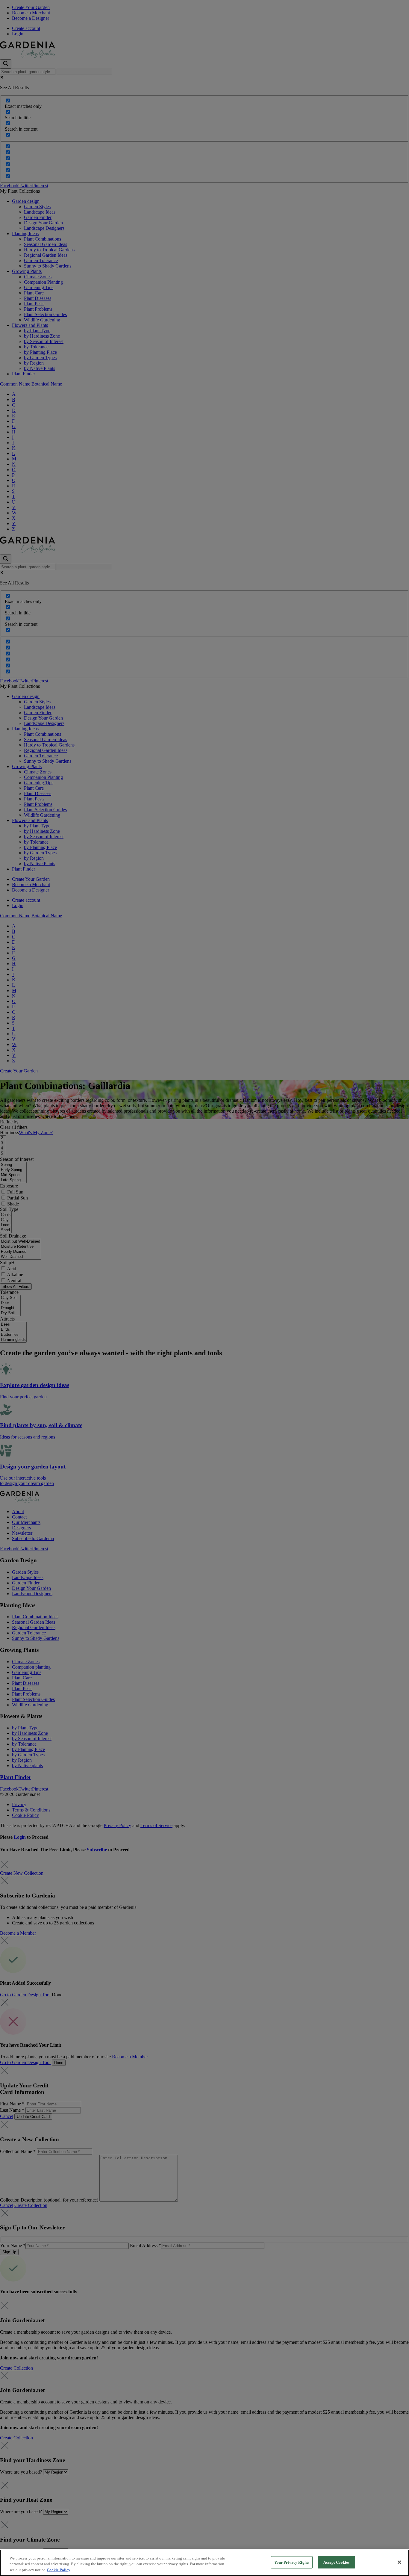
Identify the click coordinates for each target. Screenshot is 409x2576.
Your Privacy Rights (292, 2562)
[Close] (399, 2562)
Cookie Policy (59, 2570)
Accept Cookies (337, 2562)
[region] (205, 2563)
